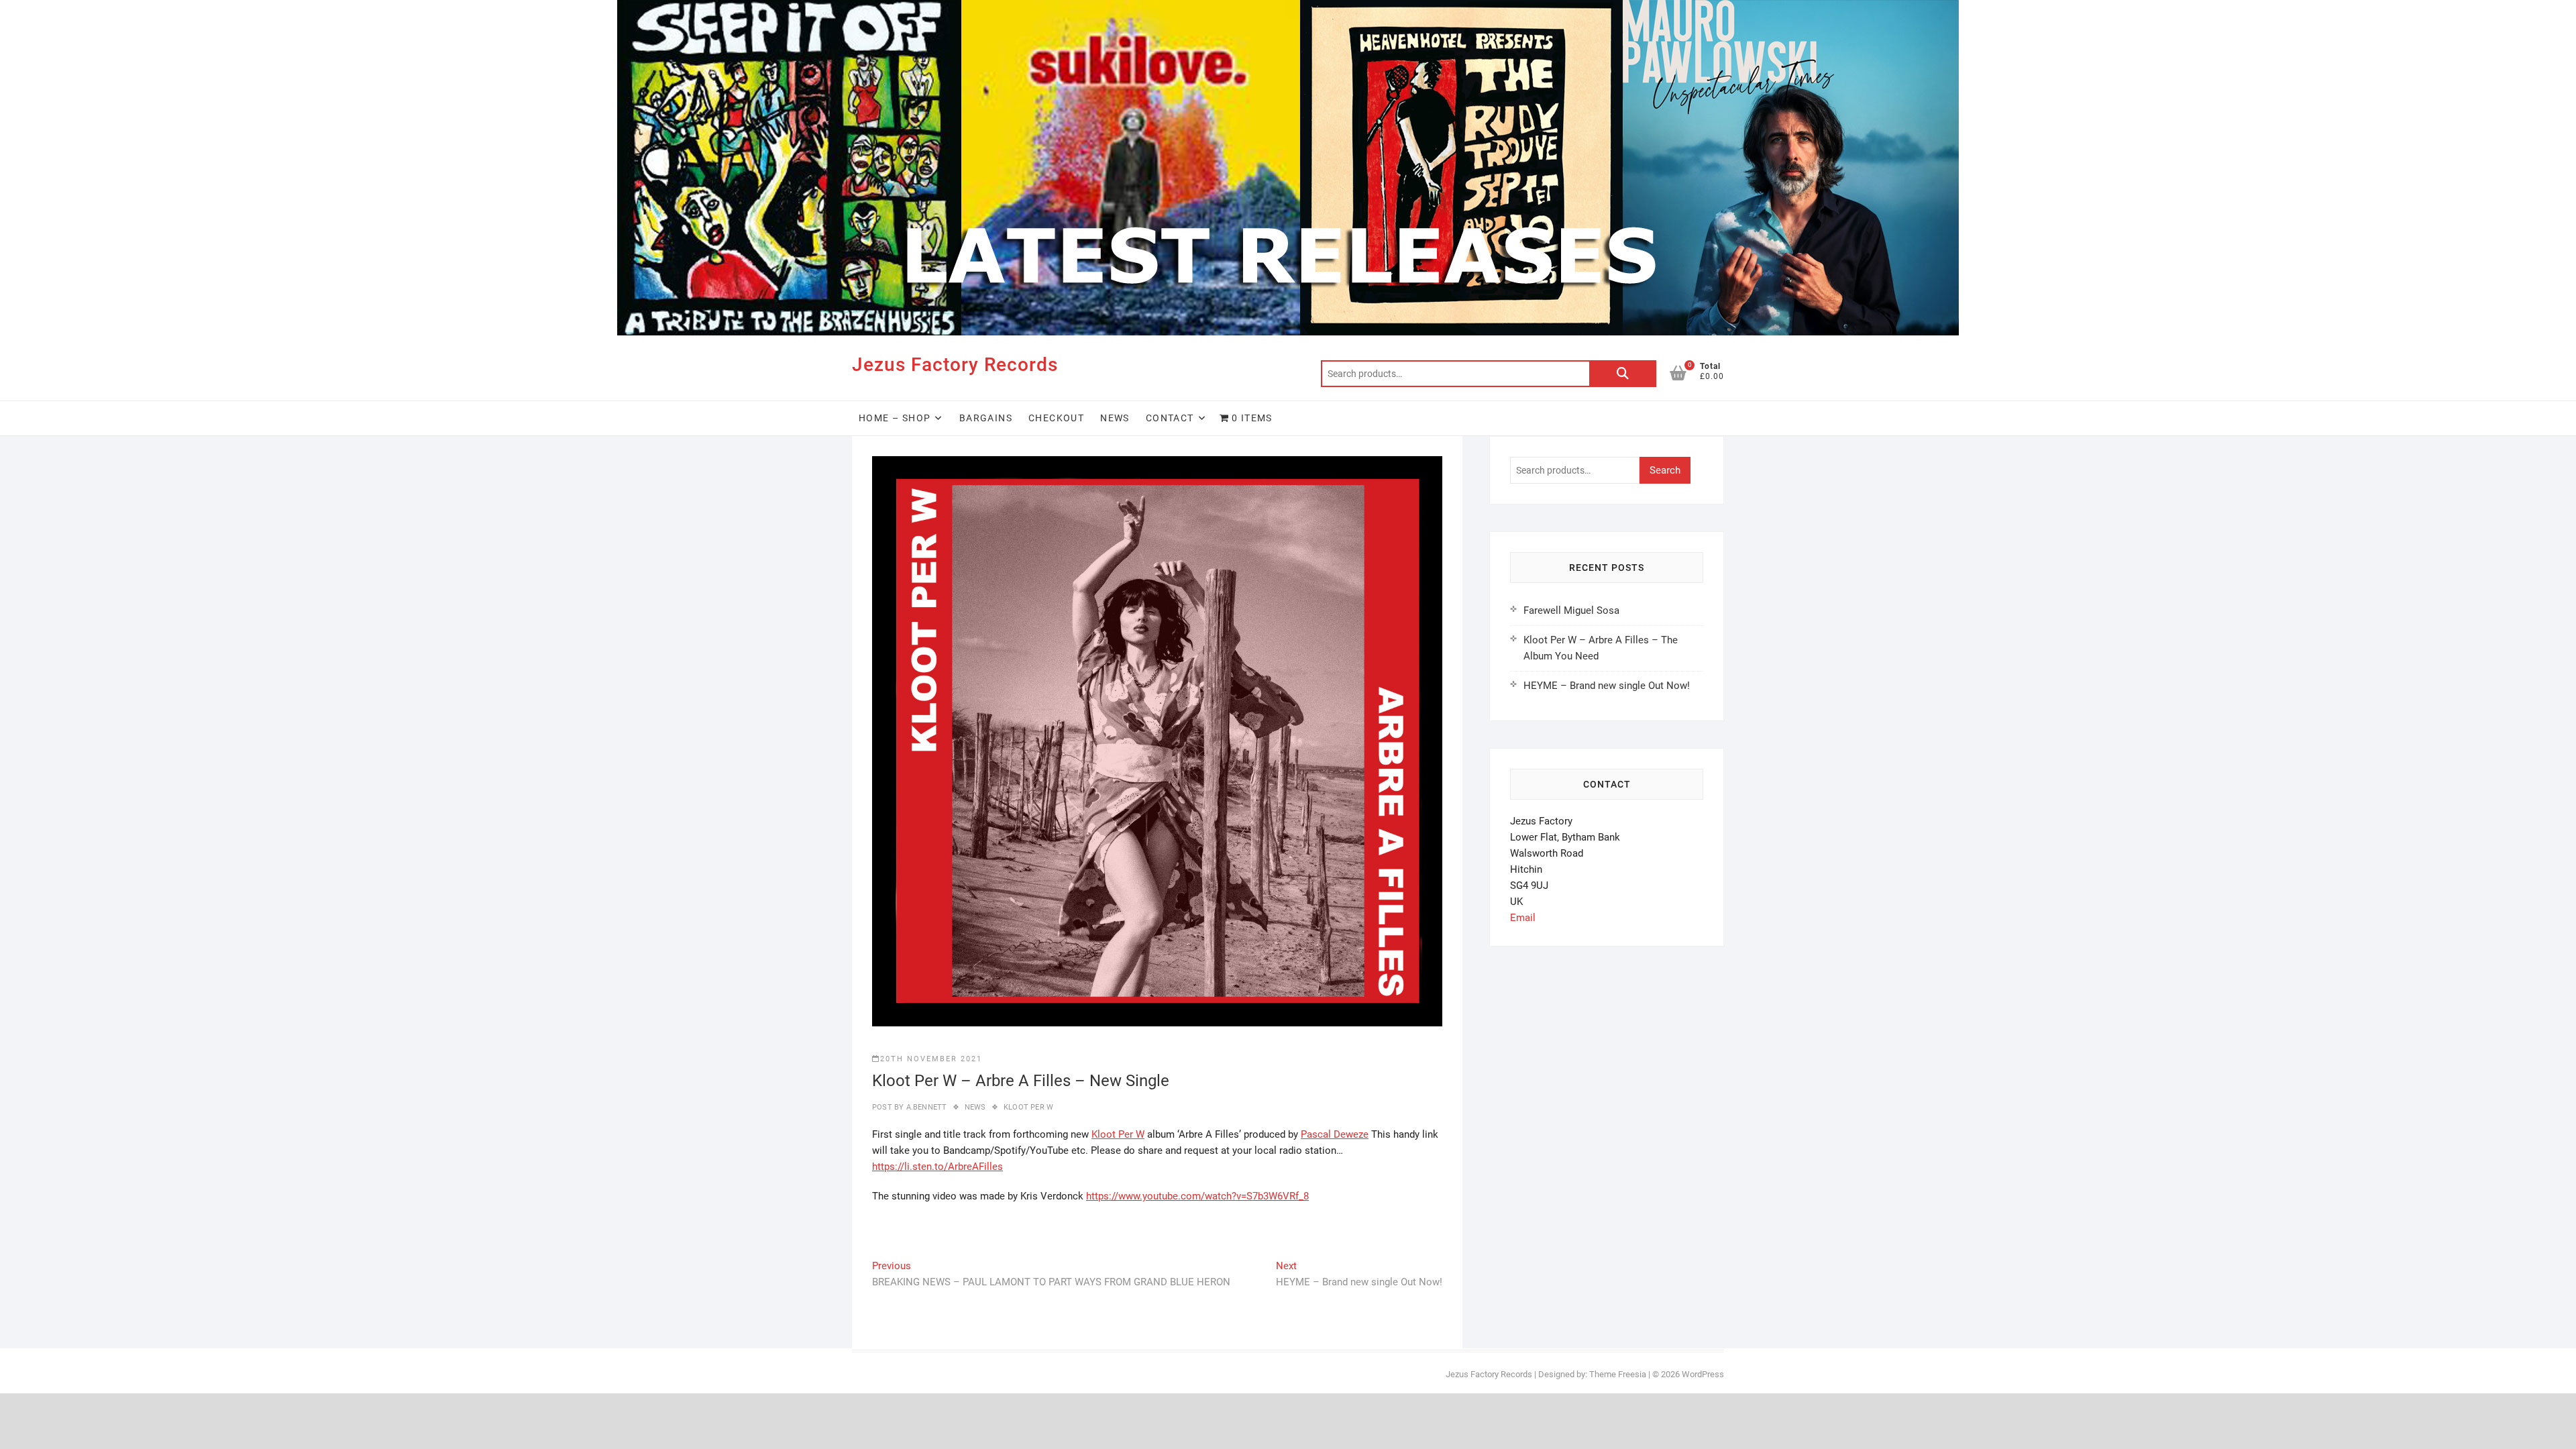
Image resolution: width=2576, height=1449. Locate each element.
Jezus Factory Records (955, 365)
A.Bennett (925, 1107)
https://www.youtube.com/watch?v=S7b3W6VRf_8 (1197, 1196)
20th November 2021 (931, 1059)
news (975, 1107)
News (1115, 418)
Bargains (986, 418)
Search (1623, 374)
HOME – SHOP (895, 418)
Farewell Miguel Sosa (1571, 610)
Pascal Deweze (1335, 1134)
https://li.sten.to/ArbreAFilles (937, 1167)
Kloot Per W (1028, 1107)
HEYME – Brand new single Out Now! (1607, 686)
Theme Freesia (1618, 1374)
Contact (1170, 418)
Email (1523, 918)
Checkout (1056, 418)
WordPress (1703, 1374)
